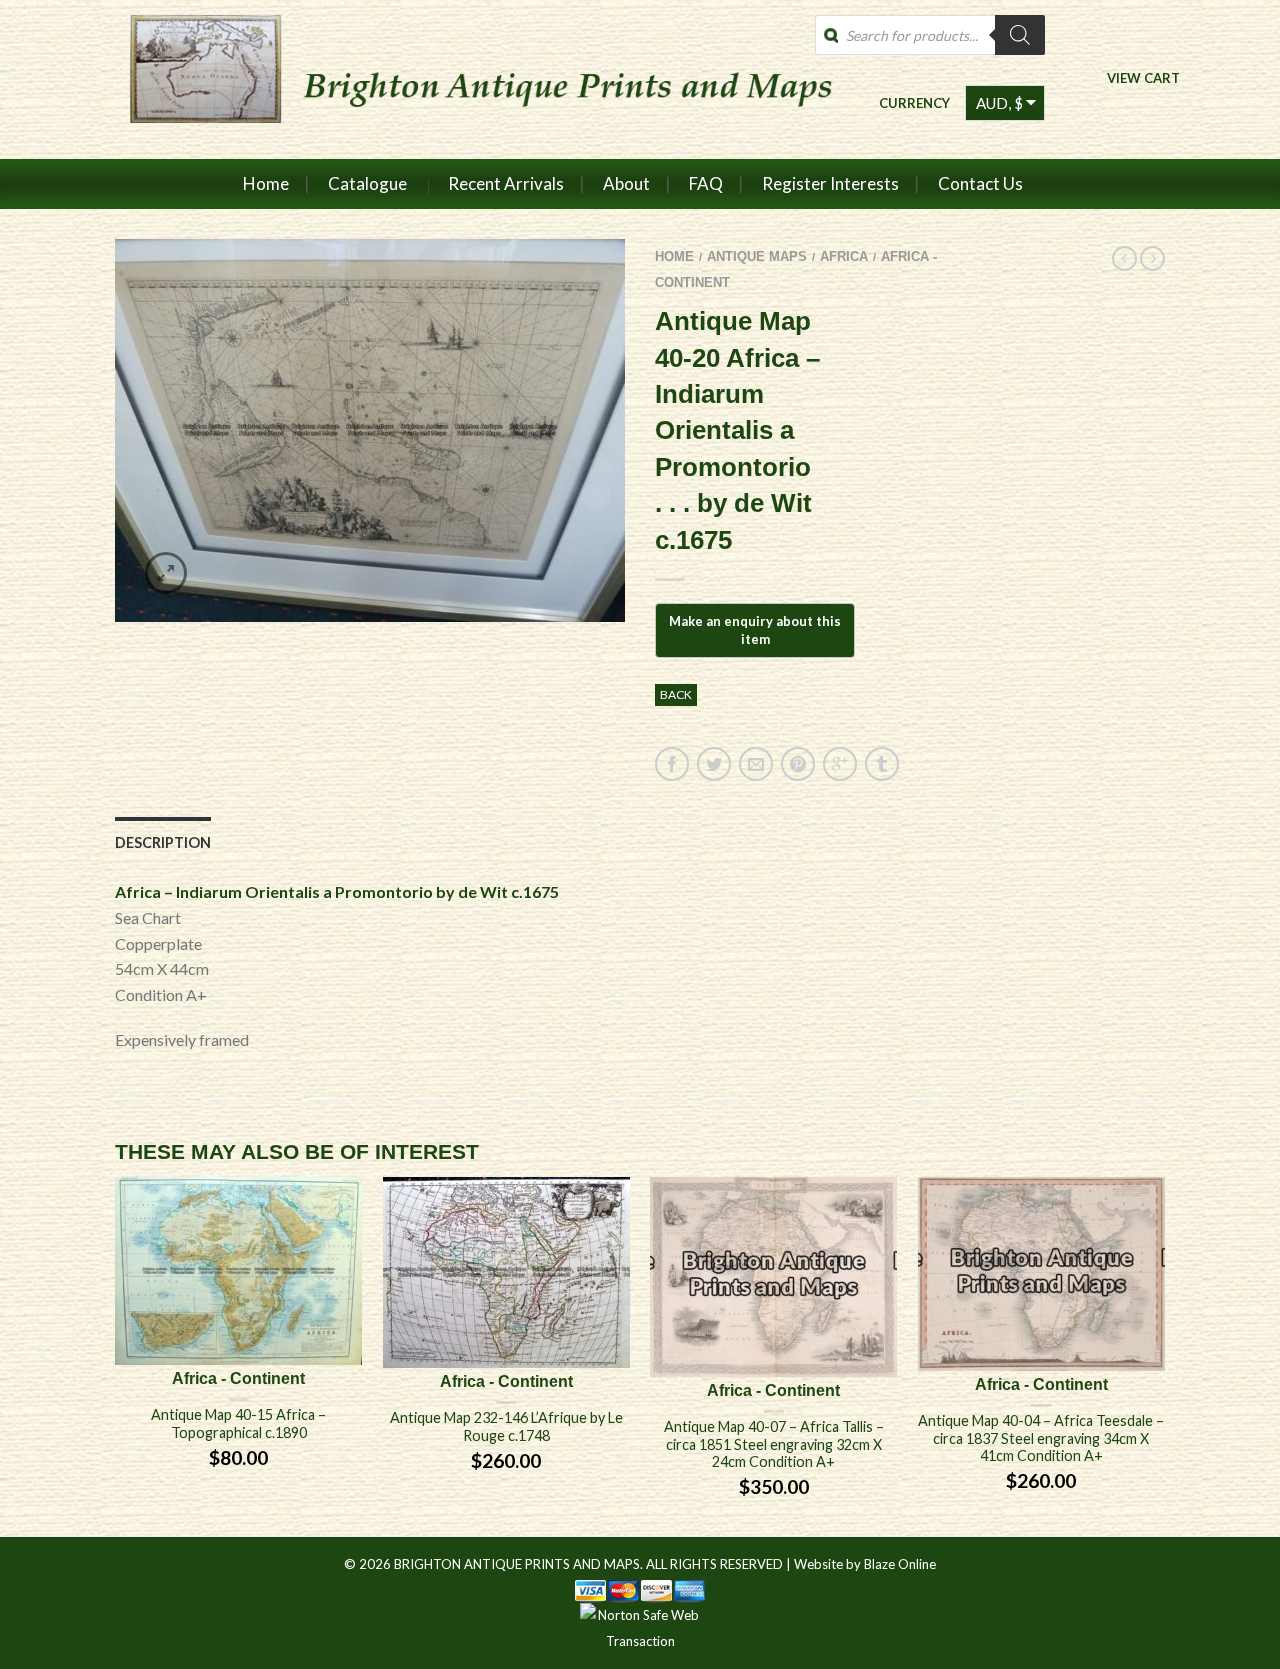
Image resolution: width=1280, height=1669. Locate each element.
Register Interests (830, 183)
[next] (1165, 1356)
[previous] (116, 1356)
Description (163, 842)
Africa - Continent (238, 1378)
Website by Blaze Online (865, 1564)
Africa (844, 256)
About (626, 183)
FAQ (706, 183)
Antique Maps (757, 256)
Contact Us (980, 183)
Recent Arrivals (506, 183)
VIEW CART (1143, 77)
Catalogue (367, 183)
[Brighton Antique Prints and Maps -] (472, 79)
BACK (676, 694)
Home (266, 183)
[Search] (1020, 35)
